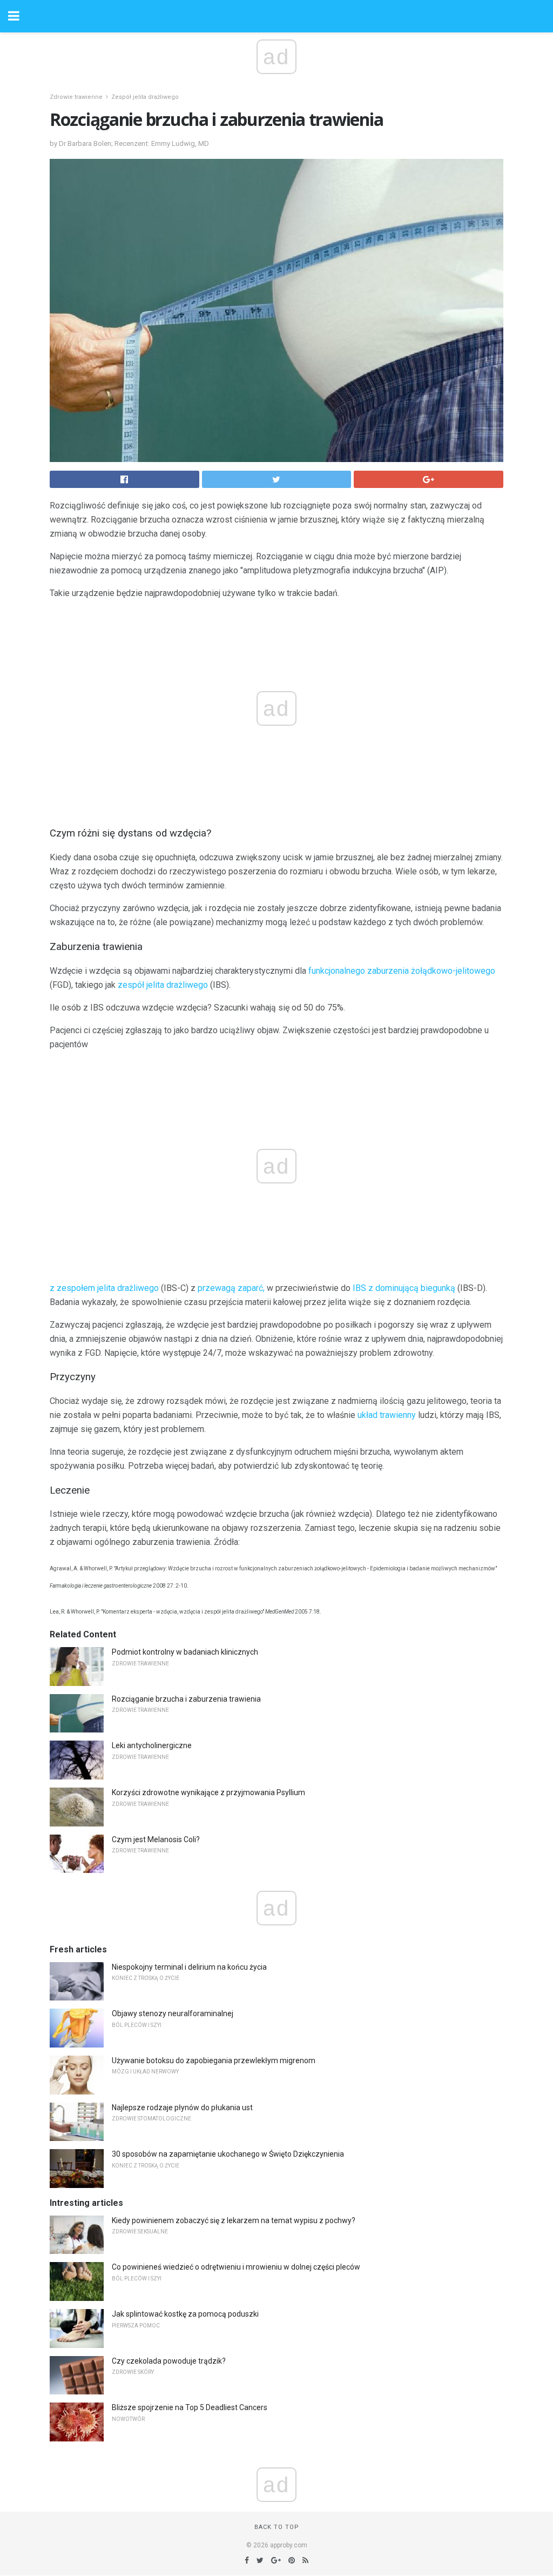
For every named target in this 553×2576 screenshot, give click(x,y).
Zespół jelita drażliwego (145, 97)
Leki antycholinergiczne (152, 1745)
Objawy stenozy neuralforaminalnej (173, 2013)
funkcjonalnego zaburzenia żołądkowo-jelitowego (402, 971)
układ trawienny (387, 1415)
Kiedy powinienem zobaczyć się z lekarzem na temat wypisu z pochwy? (234, 2220)
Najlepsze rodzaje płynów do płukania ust (182, 2107)
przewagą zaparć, (231, 1288)
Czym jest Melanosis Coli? (156, 1839)
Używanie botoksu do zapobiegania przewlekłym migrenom (214, 2060)
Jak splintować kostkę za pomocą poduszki (185, 2314)
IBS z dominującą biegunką (404, 1288)
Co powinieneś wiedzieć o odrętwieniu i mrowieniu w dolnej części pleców (236, 2267)
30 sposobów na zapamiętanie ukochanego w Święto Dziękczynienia (228, 2154)
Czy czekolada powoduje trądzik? (169, 2361)
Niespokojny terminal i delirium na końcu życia (189, 1967)
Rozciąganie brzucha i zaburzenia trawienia (186, 1699)
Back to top (277, 2527)
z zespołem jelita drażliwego (104, 1288)
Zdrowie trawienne (76, 97)
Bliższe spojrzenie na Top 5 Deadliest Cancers (190, 2407)
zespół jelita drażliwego (163, 985)
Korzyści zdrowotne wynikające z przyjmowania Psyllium (208, 1792)
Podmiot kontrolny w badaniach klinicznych (185, 1652)
